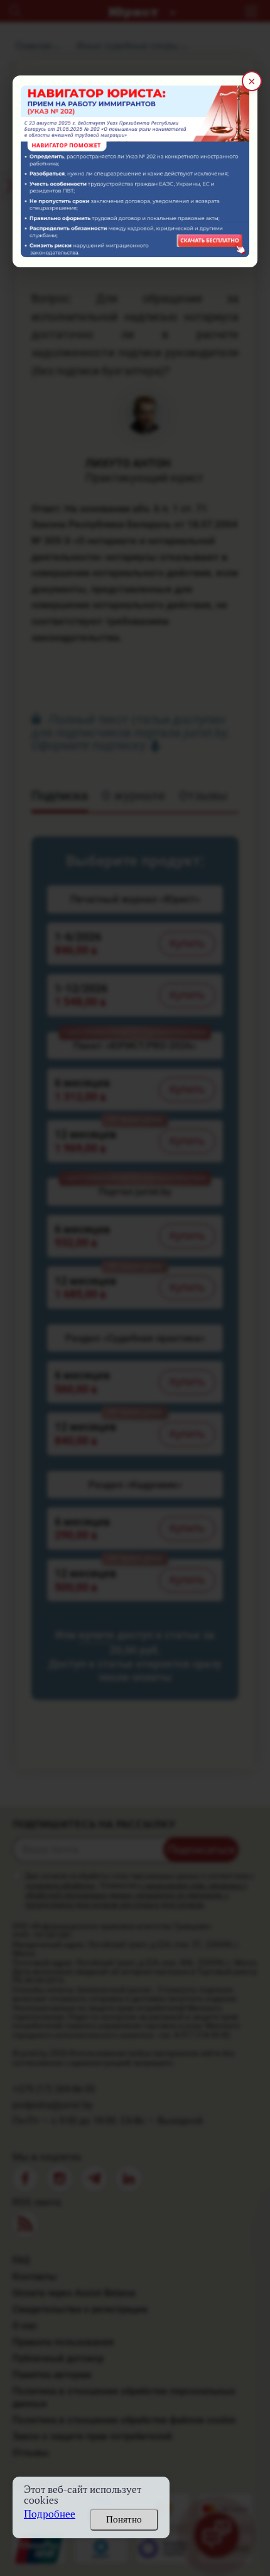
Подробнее (50, 2514)
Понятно (124, 2519)
